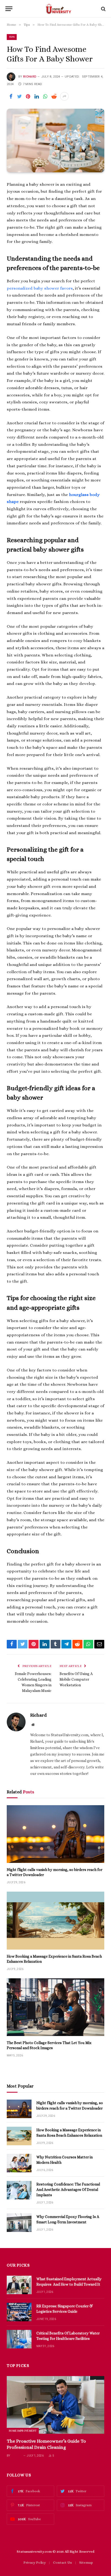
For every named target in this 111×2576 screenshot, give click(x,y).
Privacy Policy (35, 2562)
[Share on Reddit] (54, 96)
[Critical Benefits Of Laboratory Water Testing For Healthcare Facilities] (19, 2339)
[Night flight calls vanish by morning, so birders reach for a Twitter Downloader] (55, 1834)
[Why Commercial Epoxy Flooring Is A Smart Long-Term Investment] (19, 2223)
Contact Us (63, 2562)
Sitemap (86, 2562)
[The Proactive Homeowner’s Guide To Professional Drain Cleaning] (55, 2405)
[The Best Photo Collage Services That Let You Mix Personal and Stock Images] (55, 2007)
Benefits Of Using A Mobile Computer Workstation (76, 1679)
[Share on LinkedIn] (37, 96)
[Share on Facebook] (11, 96)
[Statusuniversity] (58, 9)
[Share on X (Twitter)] (19, 96)
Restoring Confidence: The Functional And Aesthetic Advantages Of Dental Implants (68, 2190)
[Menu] (9, 9)
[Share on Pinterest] (28, 96)
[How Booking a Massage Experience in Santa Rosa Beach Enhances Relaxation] (55, 1920)
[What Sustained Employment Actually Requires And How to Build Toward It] (19, 2285)
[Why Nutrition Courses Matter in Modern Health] (19, 2163)
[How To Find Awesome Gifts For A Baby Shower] (55, 141)
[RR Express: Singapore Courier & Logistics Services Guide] (19, 2312)
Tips (12, 37)
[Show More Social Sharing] (64, 96)
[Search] (103, 9)
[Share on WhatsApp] (45, 96)
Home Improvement (23, 2431)
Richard (30, 77)
